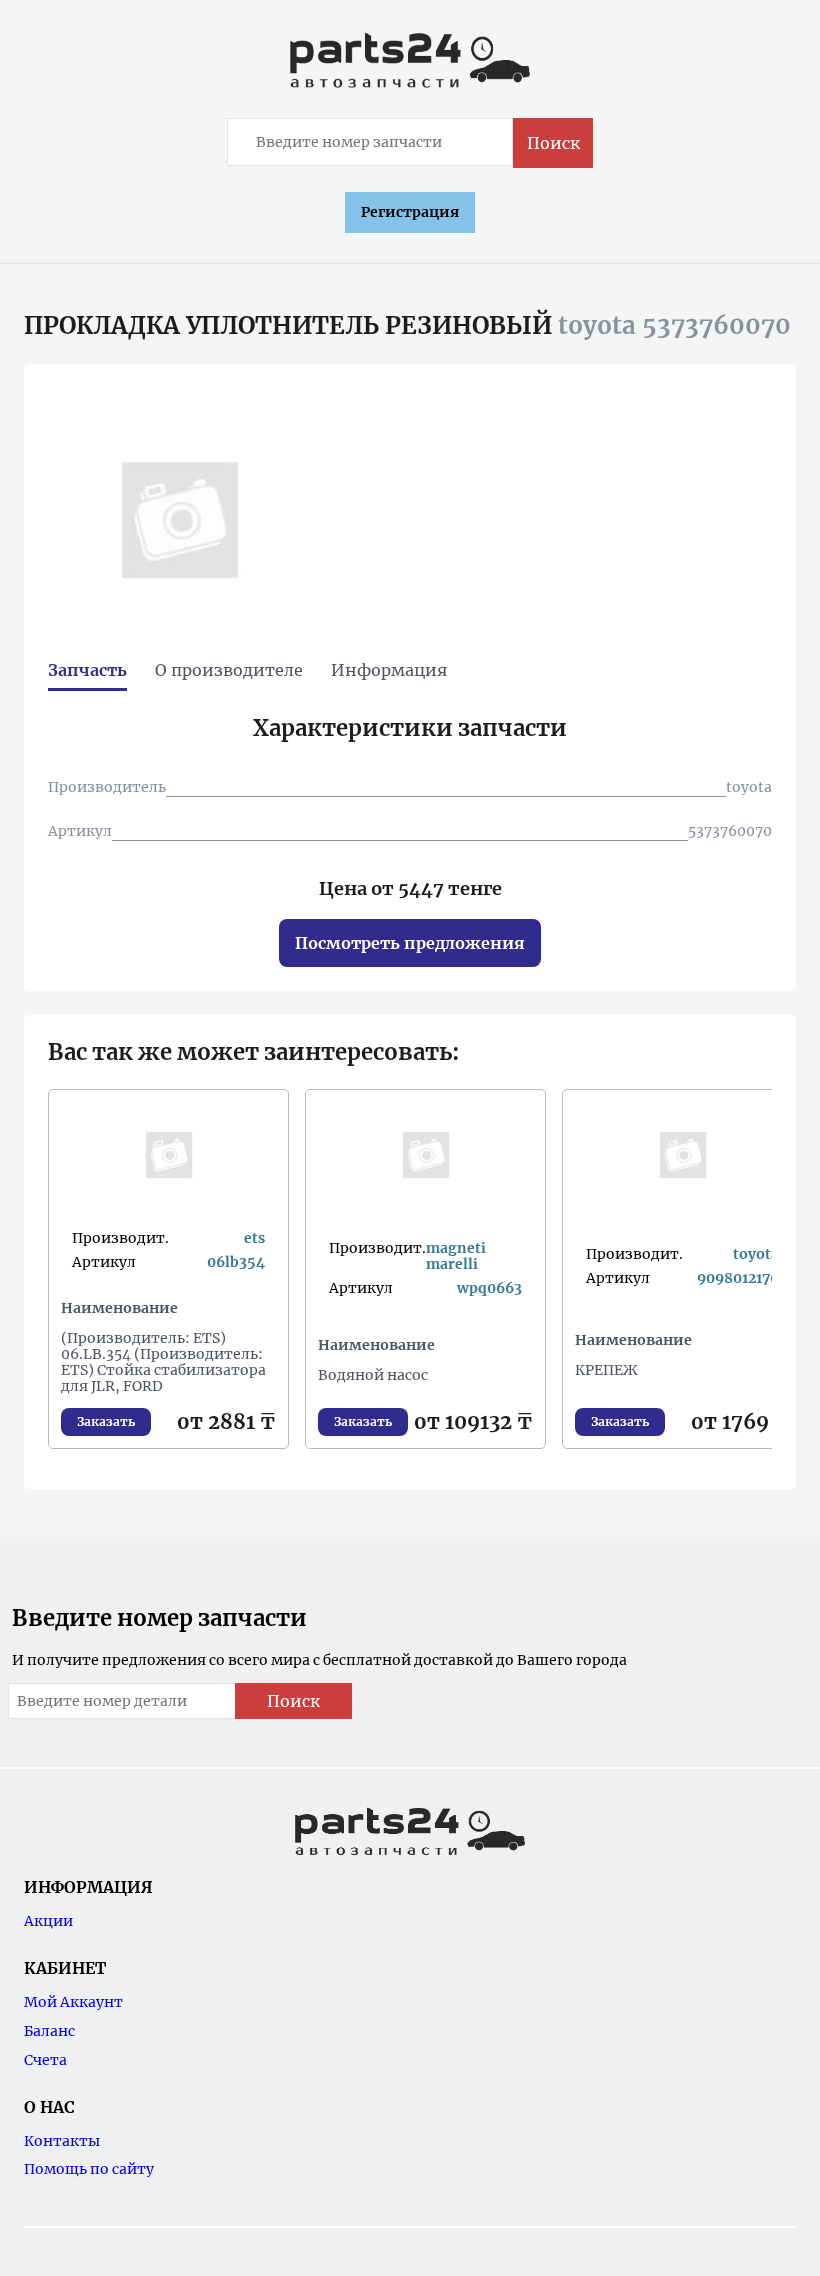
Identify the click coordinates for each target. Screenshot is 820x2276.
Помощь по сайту (89, 2169)
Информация (389, 670)
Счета (45, 2060)
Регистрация (410, 212)
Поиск (553, 143)
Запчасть (87, 670)
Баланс (49, 2031)
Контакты (62, 2141)
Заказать (106, 1421)
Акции (48, 1921)
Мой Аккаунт (73, 2002)
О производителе (229, 670)
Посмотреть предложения (410, 943)
